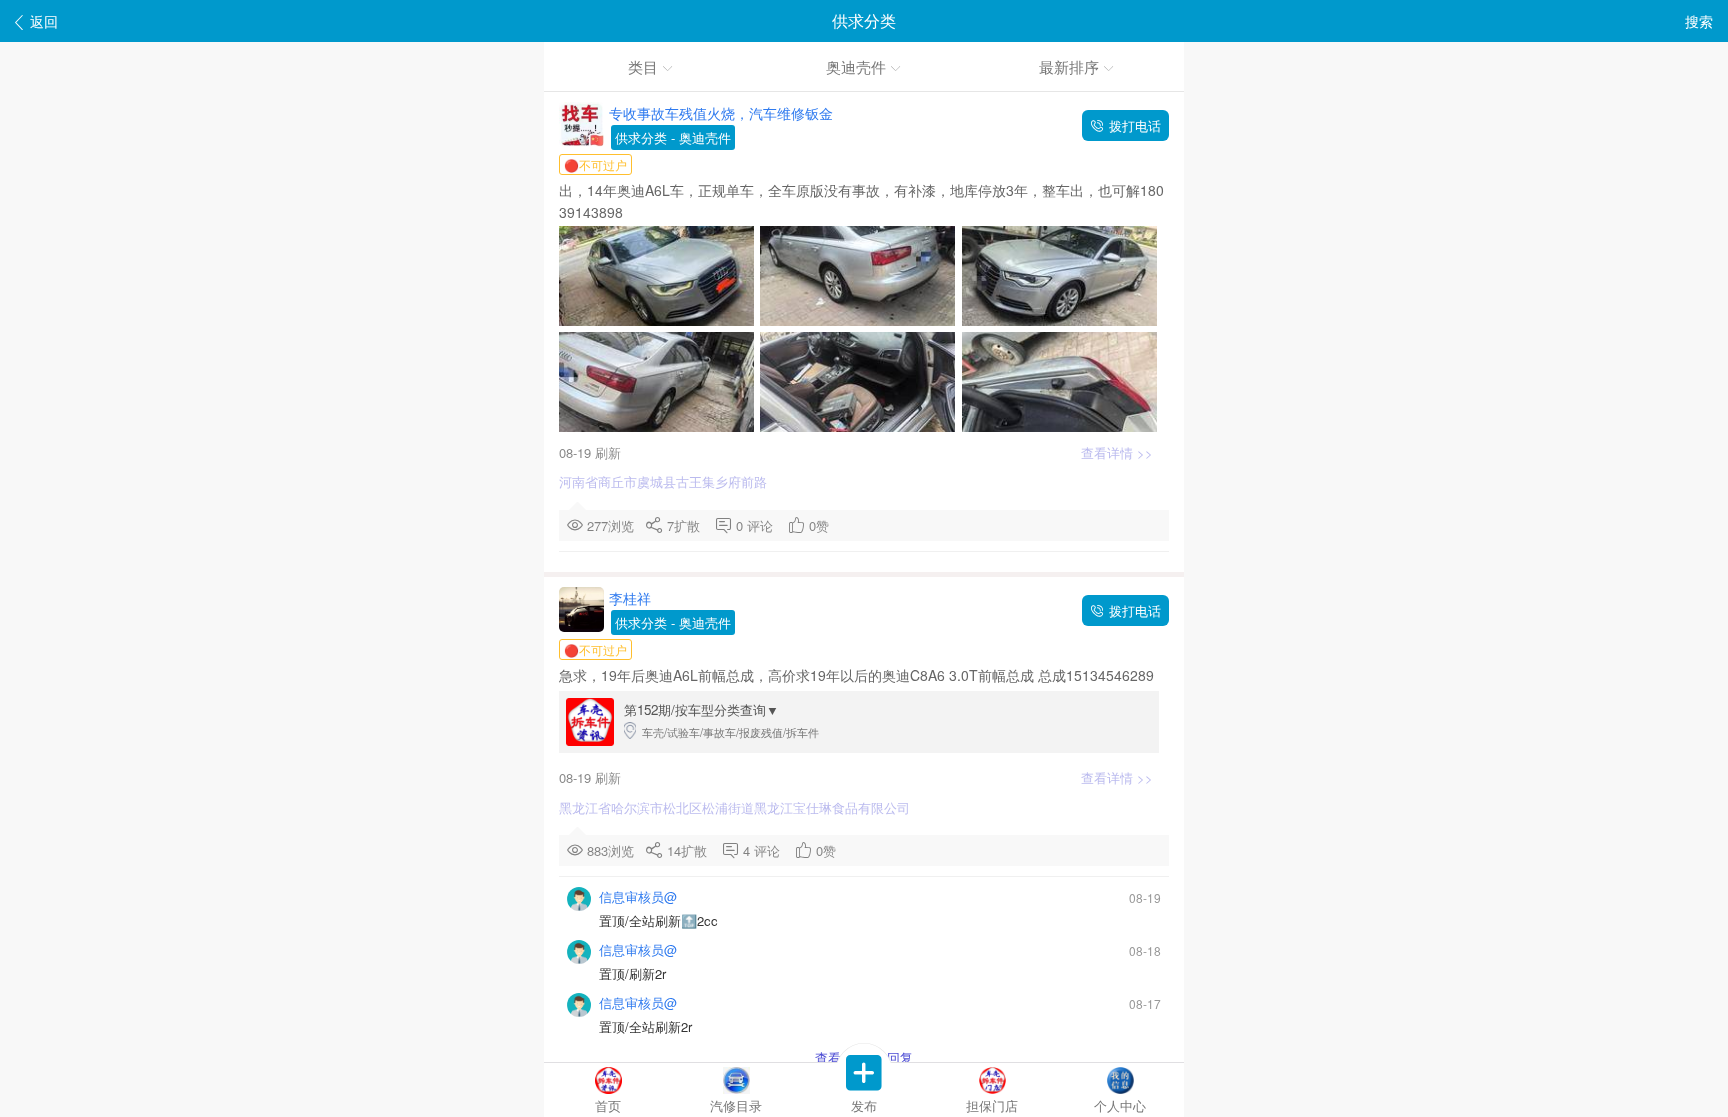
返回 (44, 21)
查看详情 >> (1119, 452)
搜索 (1699, 21)
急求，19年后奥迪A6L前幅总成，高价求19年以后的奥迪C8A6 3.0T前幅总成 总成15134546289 (858, 675)
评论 (764, 525)
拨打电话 (1133, 125)
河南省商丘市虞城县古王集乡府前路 (665, 481)
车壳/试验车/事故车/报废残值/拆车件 (721, 720)
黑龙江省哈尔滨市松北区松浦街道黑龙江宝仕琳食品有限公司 (736, 807)
